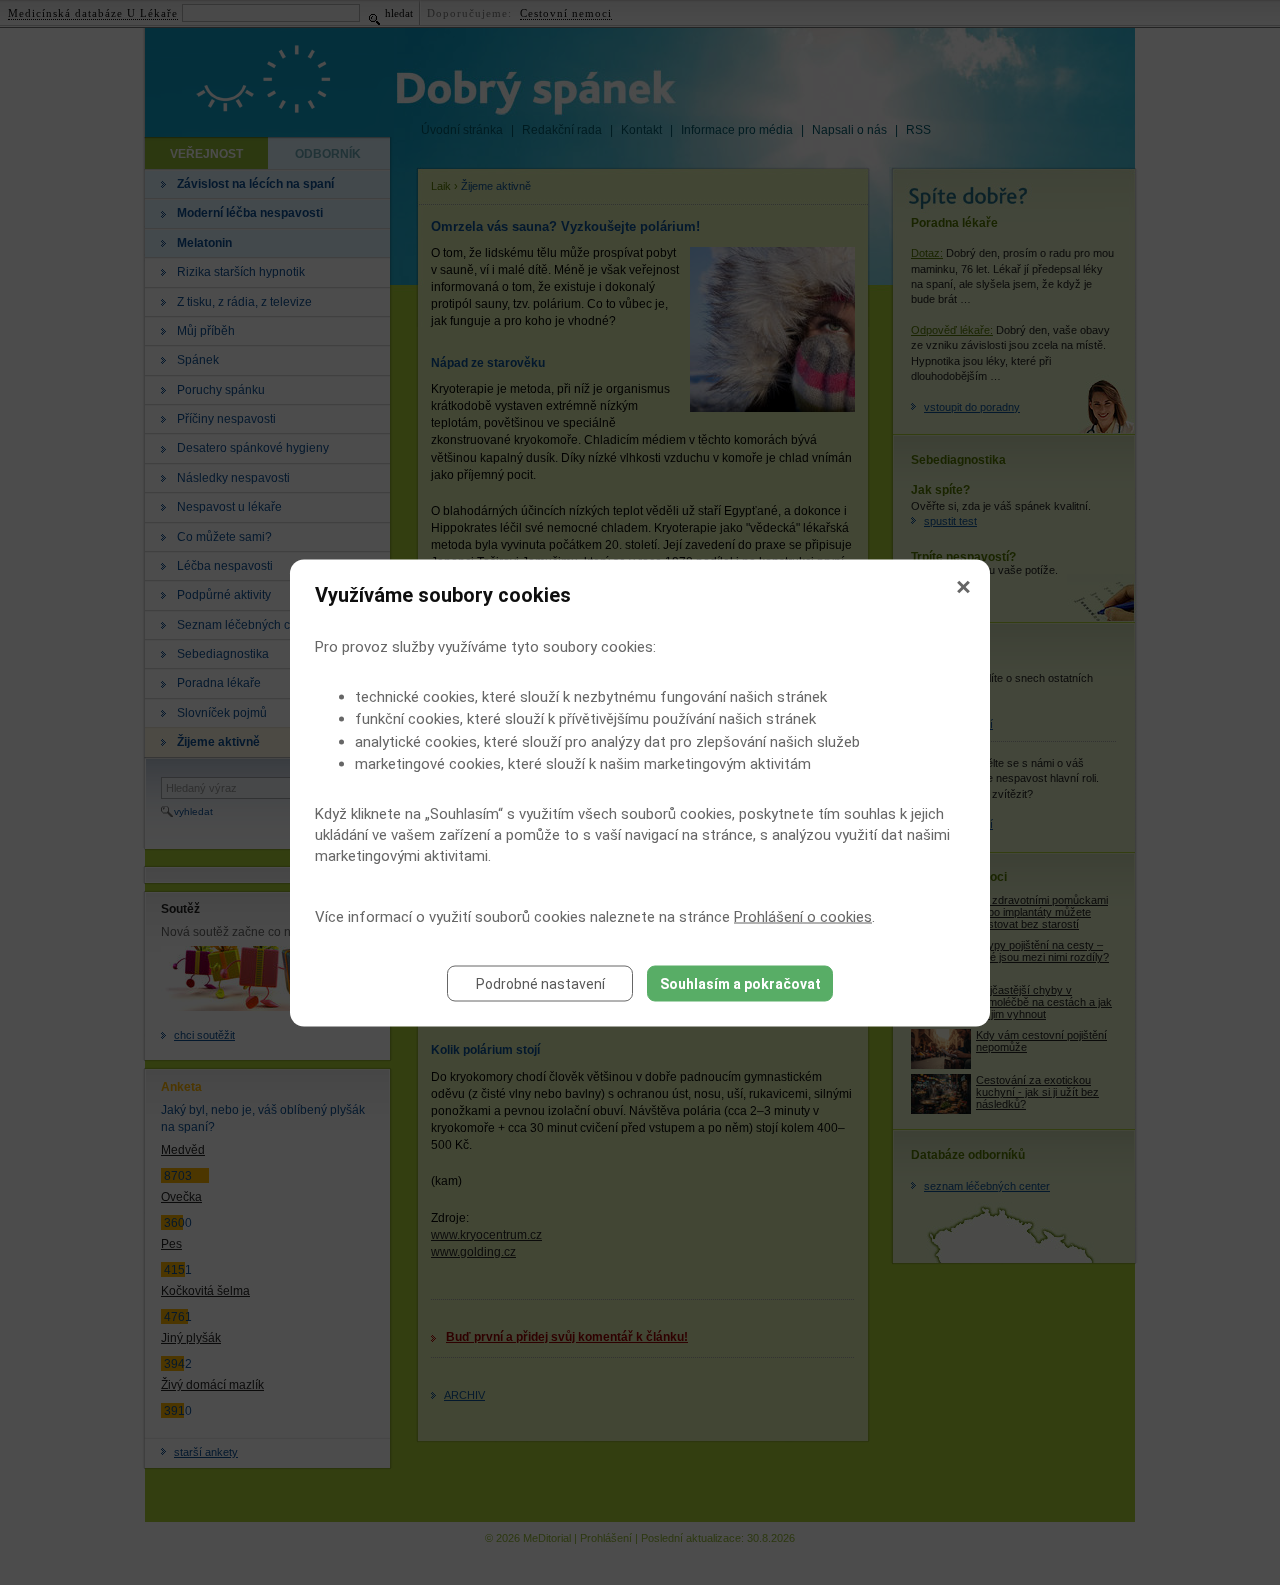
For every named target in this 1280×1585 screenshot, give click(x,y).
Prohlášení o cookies (803, 916)
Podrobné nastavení (540, 983)
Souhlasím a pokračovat (740, 983)
